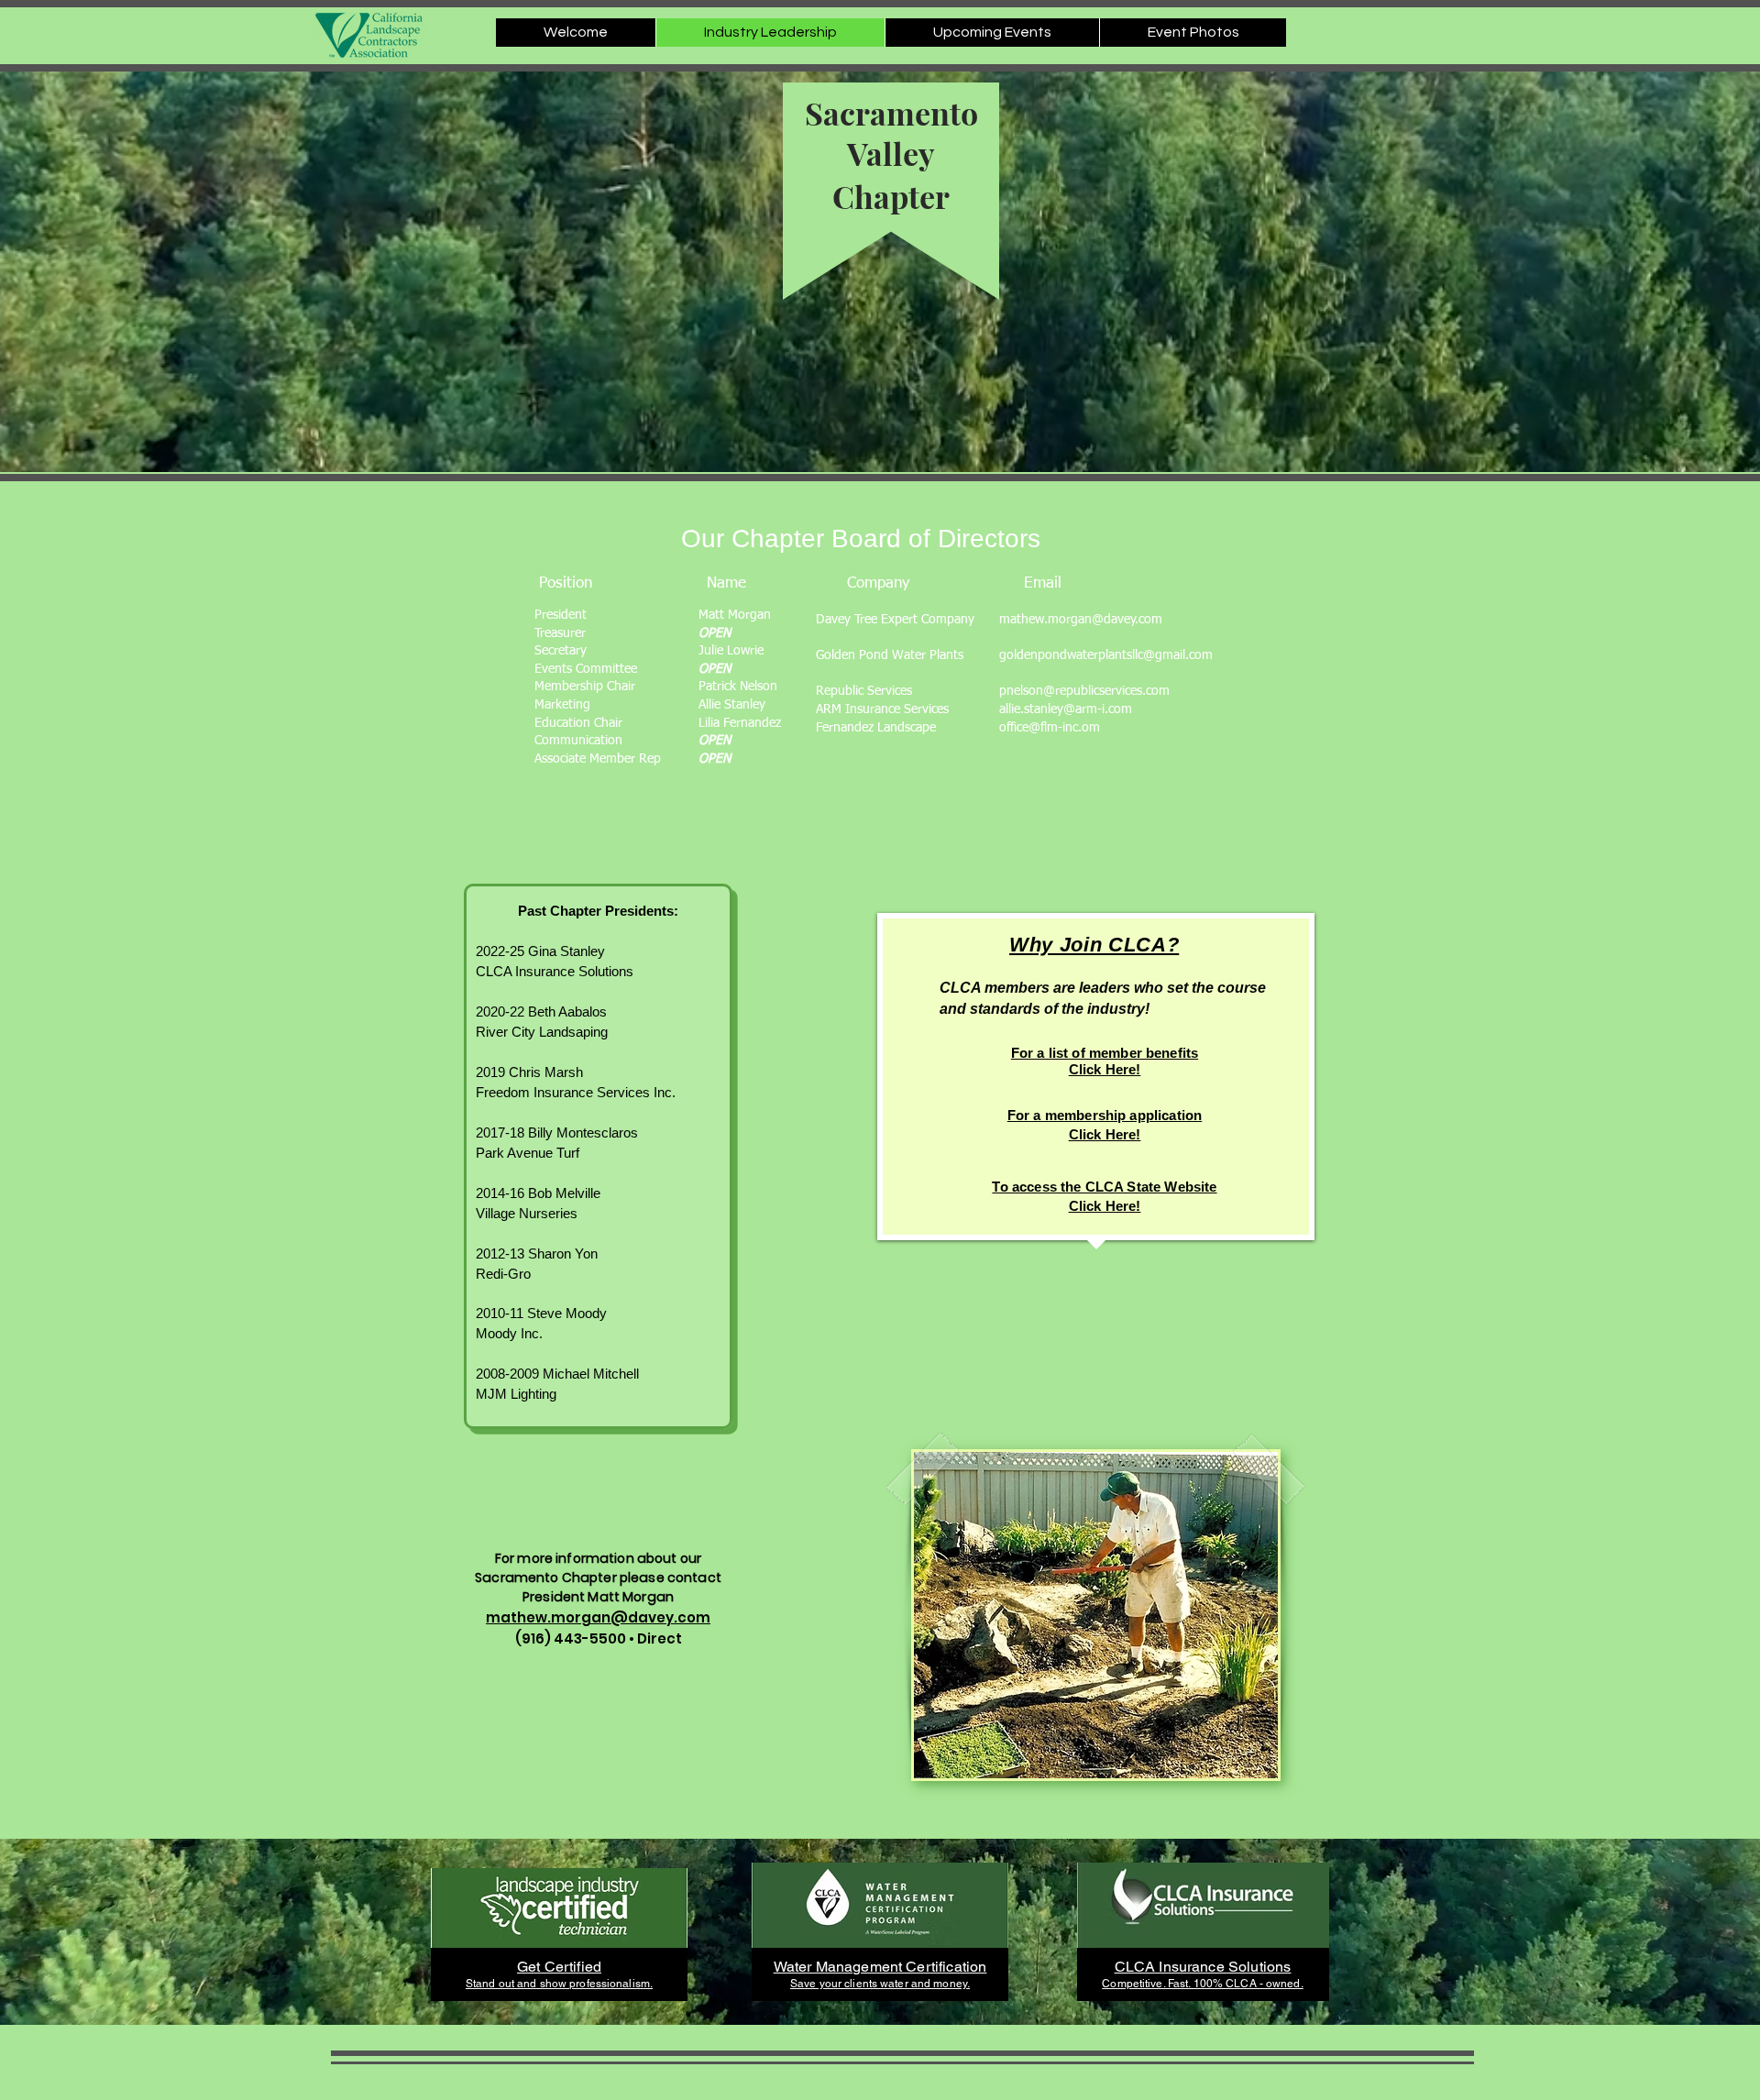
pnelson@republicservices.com (1084, 691)
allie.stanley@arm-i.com (1066, 709)
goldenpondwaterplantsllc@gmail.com (1106, 655)
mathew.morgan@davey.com (1081, 620)
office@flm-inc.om (1050, 728)
